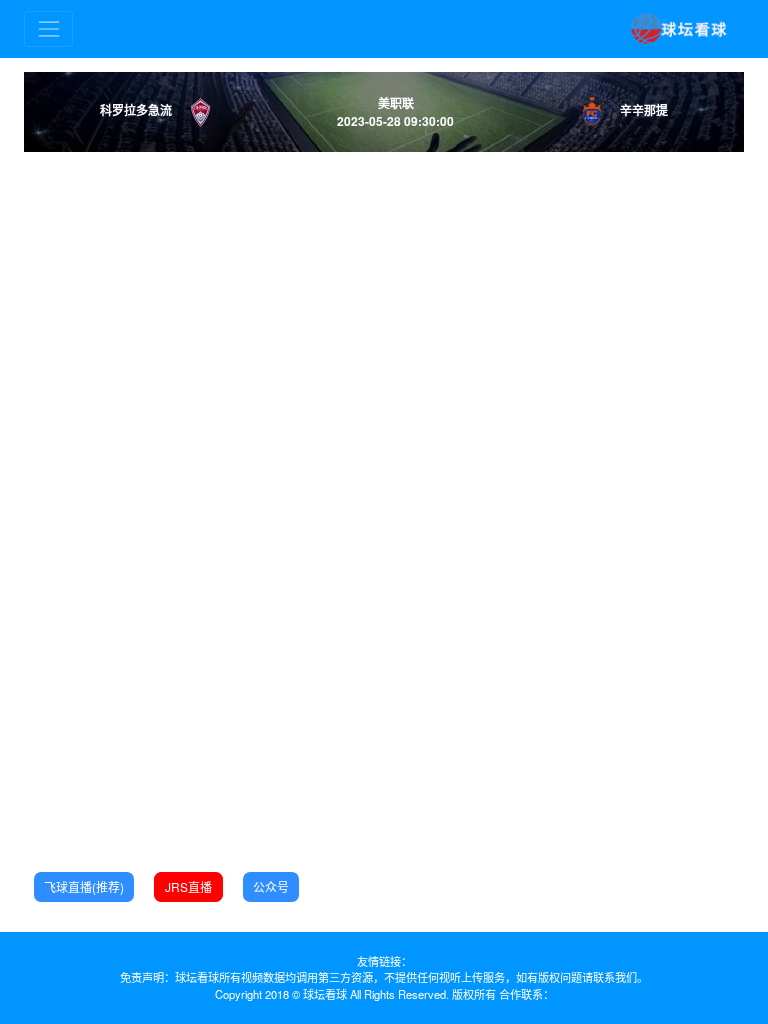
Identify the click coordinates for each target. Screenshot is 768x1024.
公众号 (271, 886)
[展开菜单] (48, 28)
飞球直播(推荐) (84, 886)
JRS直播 (188, 886)
